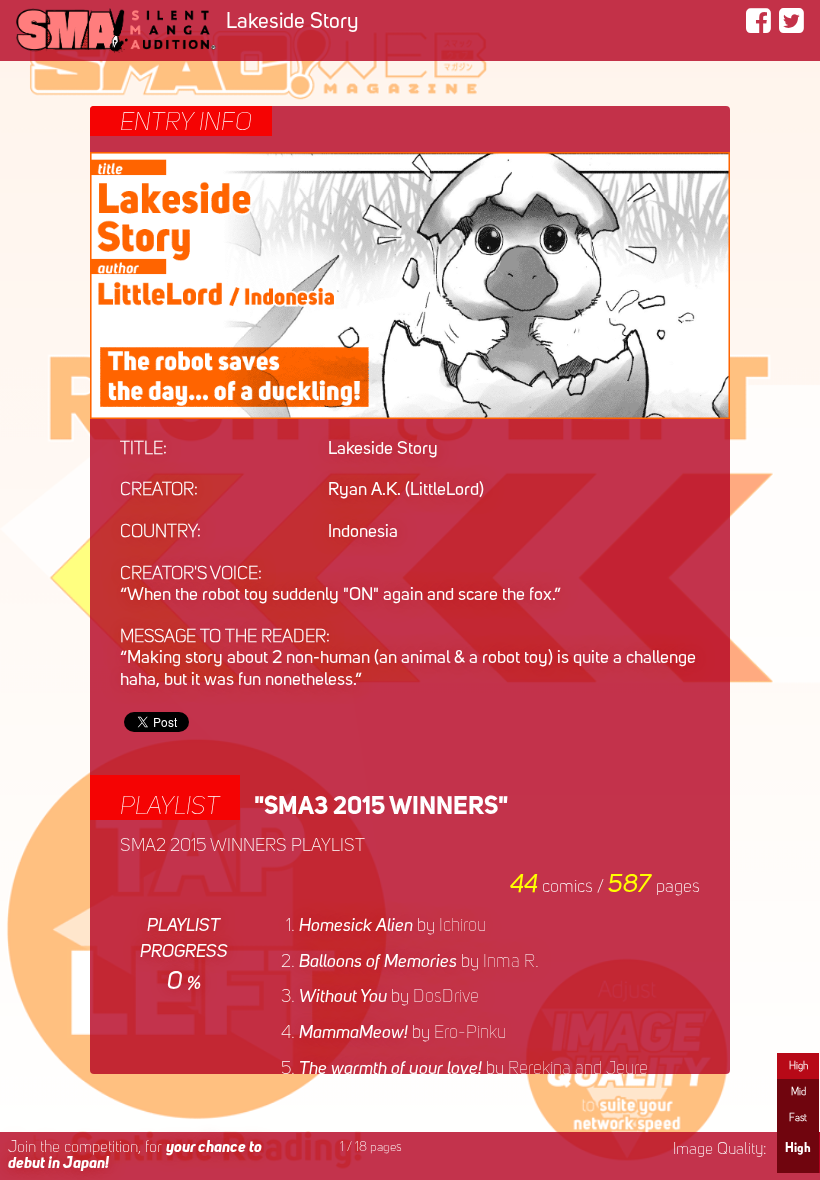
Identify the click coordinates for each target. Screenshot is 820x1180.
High (798, 1066)
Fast (798, 1118)
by (392, 926)
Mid (798, 1092)
